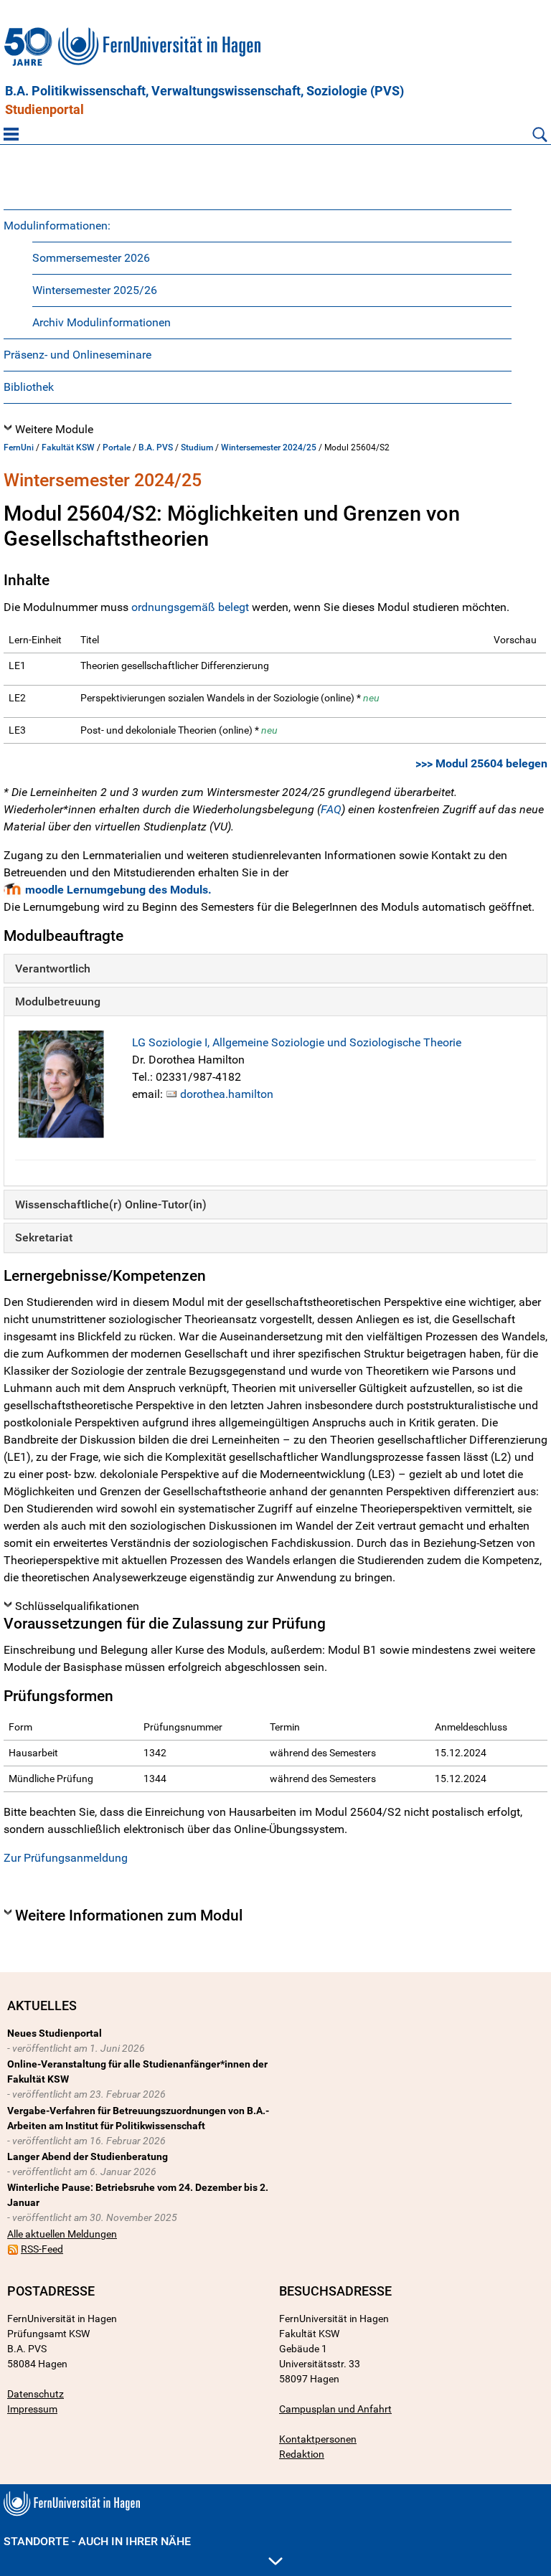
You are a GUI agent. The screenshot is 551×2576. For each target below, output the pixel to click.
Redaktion (302, 2454)
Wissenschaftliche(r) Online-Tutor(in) (111, 1204)
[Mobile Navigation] (11, 134)
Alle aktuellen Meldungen (62, 2234)
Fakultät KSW (68, 448)
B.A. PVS (156, 448)
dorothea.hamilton (227, 1094)
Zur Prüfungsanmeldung (66, 1858)
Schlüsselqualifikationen (77, 1606)
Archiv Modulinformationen (102, 322)
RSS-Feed (42, 2249)
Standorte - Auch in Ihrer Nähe (97, 2541)
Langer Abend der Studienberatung (88, 2156)
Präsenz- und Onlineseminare (77, 355)
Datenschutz (36, 2394)
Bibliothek (29, 387)
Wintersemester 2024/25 (269, 448)
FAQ (331, 809)
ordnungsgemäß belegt (190, 607)
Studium (197, 448)
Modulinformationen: (57, 226)
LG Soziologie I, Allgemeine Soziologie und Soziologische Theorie (297, 1042)
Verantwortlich (53, 969)
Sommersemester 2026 (91, 258)
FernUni (19, 448)
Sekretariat (44, 1237)
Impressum (32, 2409)
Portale (117, 448)
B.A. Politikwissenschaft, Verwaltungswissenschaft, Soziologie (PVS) (204, 91)
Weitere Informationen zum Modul (129, 1916)
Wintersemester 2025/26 (95, 290)
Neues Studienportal (55, 2033)
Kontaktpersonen (318, 2439)
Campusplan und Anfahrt (335, 2409)
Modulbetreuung (58, 1001)
